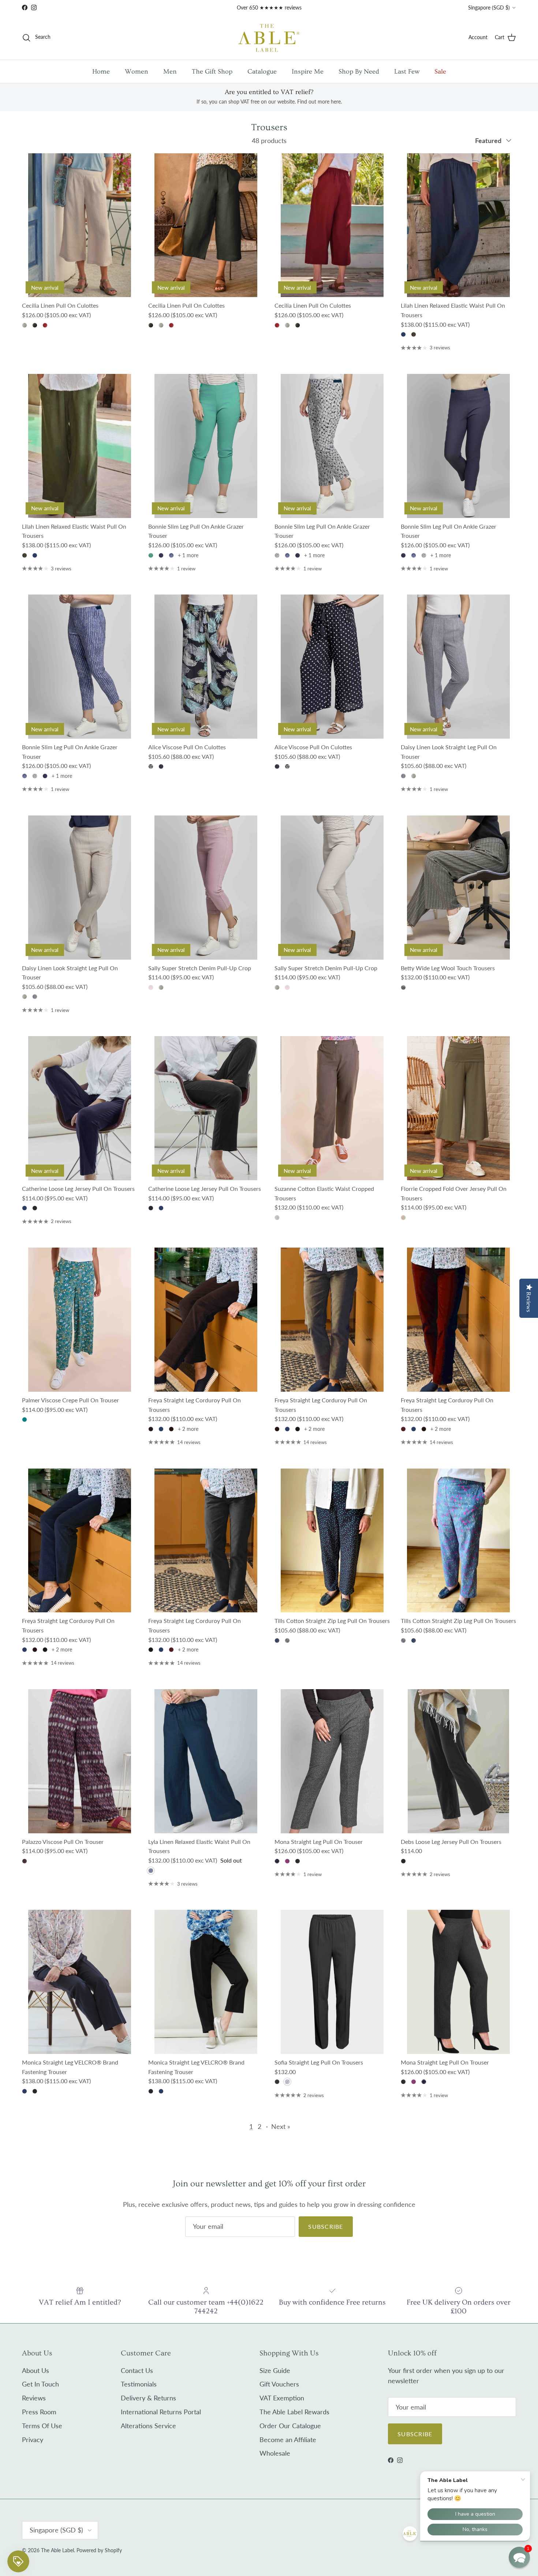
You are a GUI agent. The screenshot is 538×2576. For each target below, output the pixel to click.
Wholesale (275, 2453)
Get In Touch (40, 2384)
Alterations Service (148, 2426)
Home (101, 72)
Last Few (407, 72)
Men (170, 72)
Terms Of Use (42, 2426)
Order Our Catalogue (290, 2426)
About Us (36, 2370)
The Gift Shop (212, 72)
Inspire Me (308, 72)
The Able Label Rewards (294, 2412)
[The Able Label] (269, 38)
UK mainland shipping (251, 10)
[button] (519, 2557)
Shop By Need (359, 72)
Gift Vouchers (279, 2384)
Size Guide (275, 2370)
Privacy (33, 2440)
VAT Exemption (282, 2398)
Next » (281, 2126)
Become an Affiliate (288, 2440)
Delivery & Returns (148, 2398)
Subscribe (326, 2226)
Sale (440, 72)
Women (137, 72)
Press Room (39, 2412)
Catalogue (262, 72)
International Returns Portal (161, 2412)
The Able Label (57, 2550)
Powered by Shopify (99, 2550)
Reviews (34, 2398)
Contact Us (137, 2370)
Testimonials (139, 2384)
